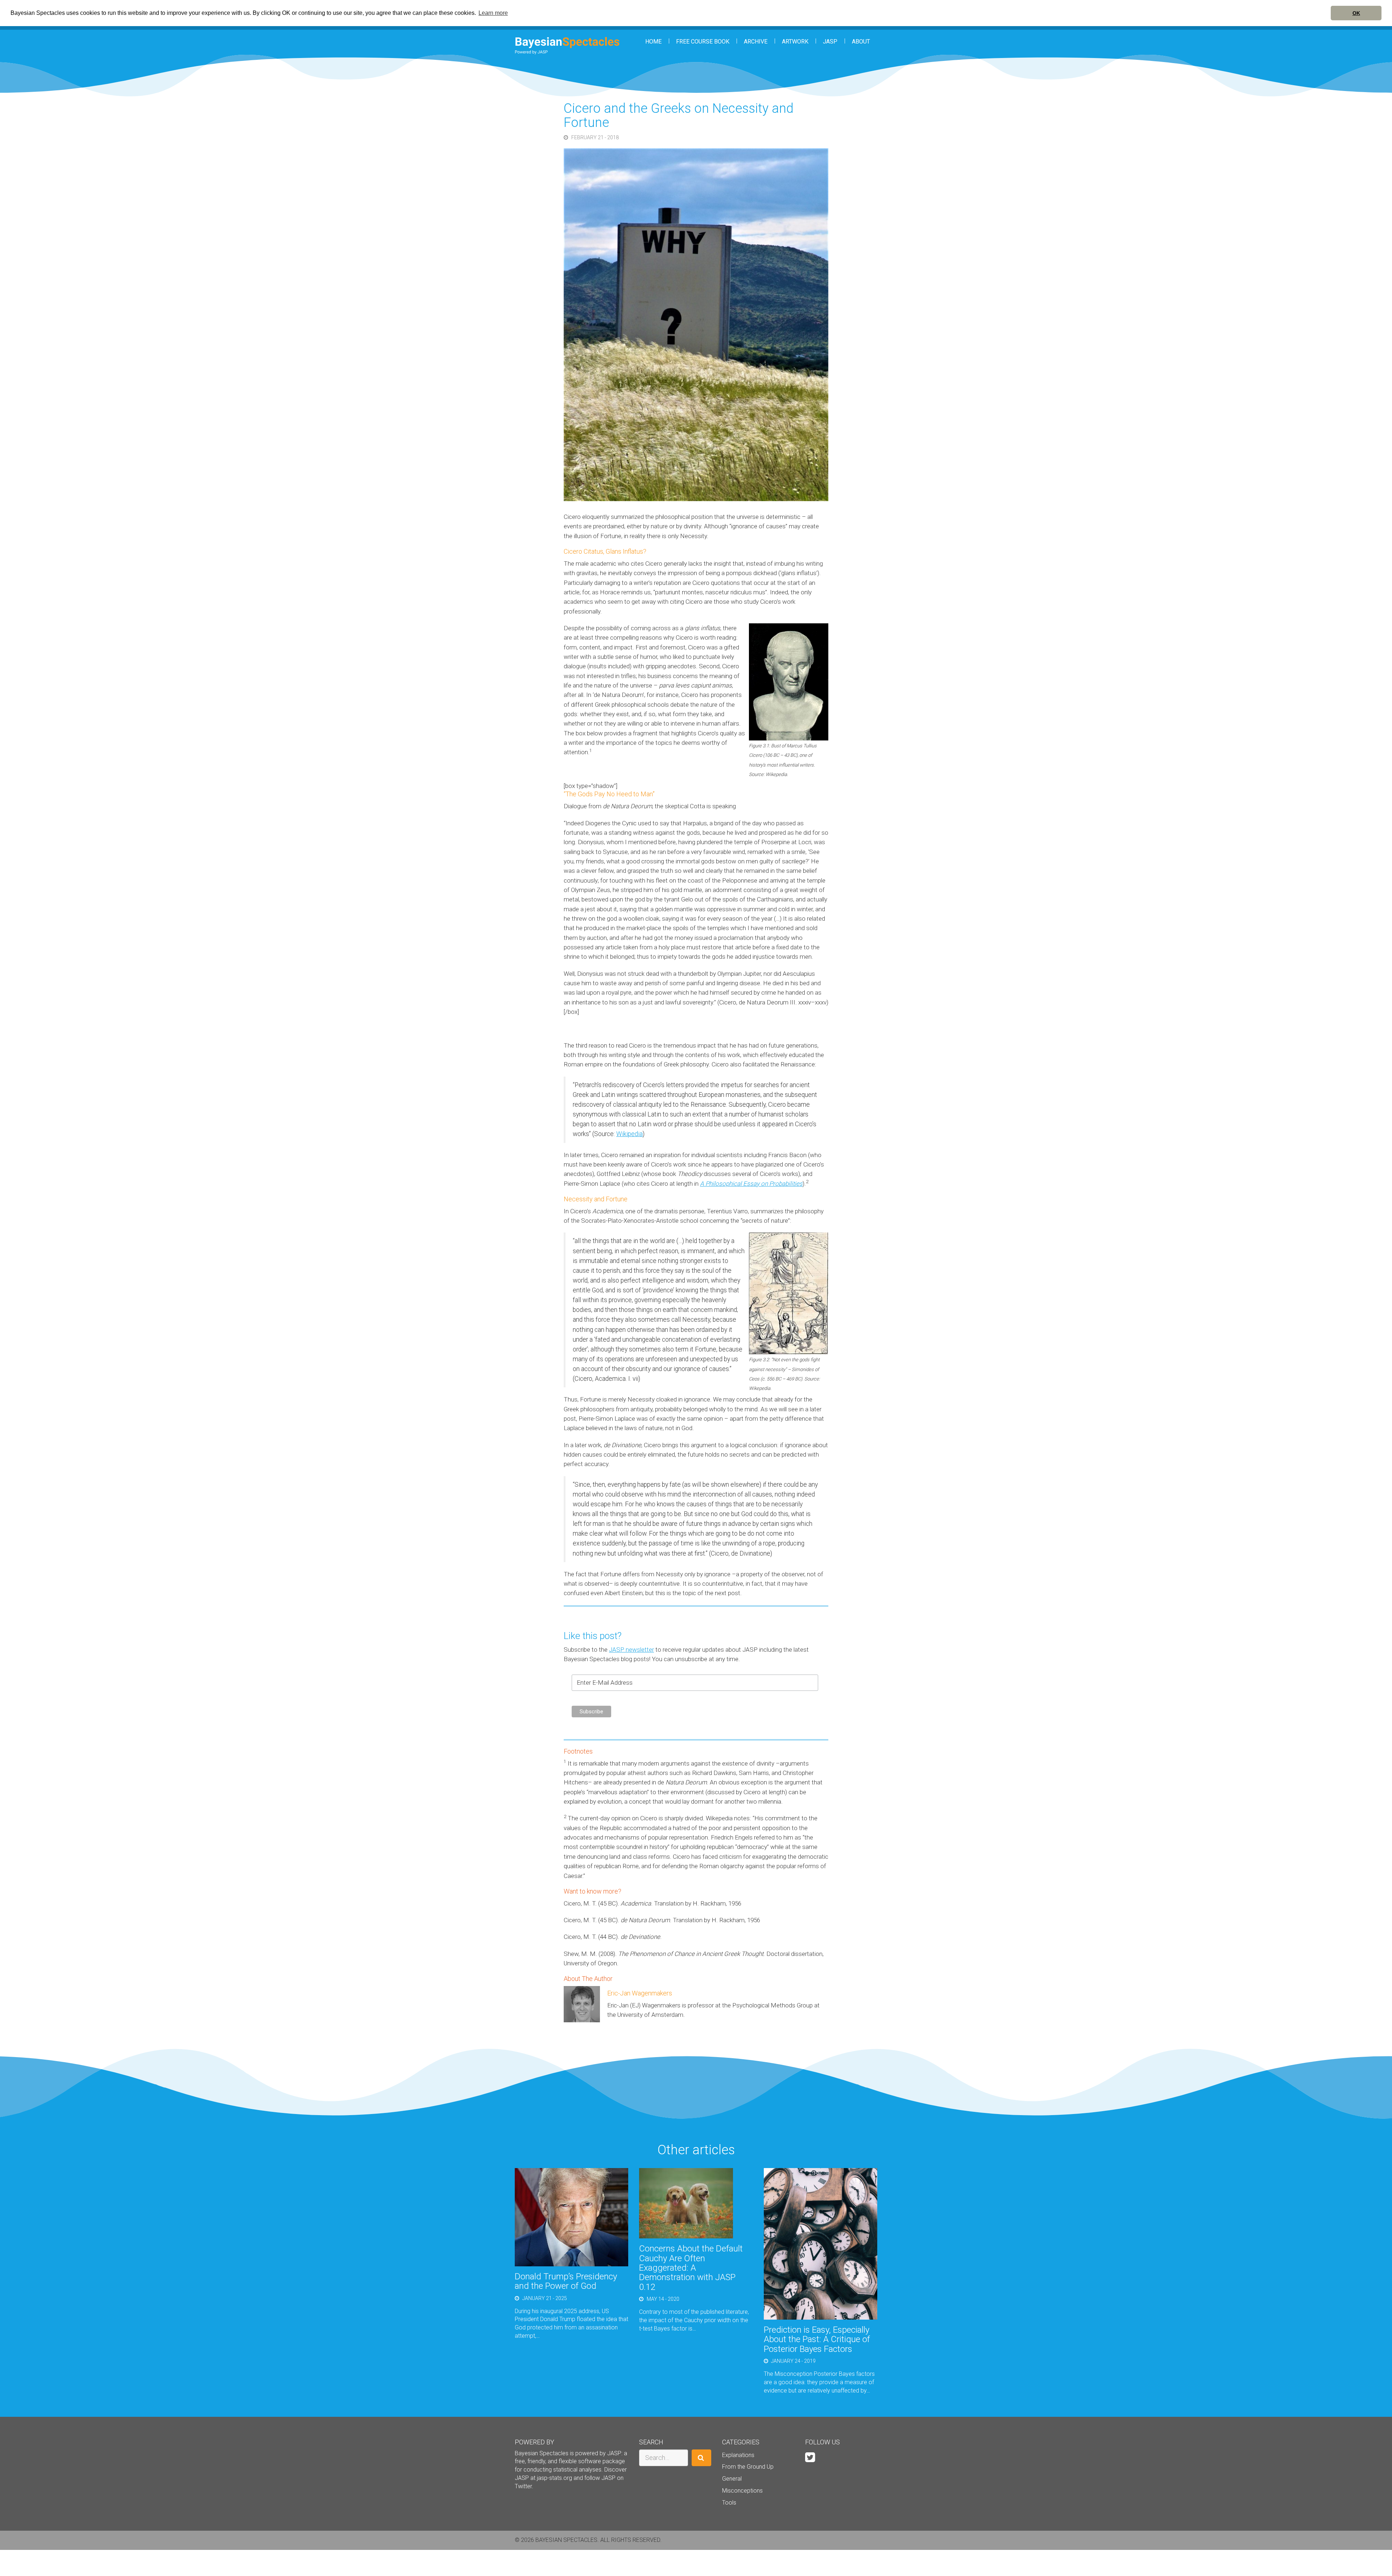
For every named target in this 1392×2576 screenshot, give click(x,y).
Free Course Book (703, 42)
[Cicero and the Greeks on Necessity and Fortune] (672, 324)
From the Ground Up (748, 2467)
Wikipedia (629, 1134)
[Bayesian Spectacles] (567, 46)
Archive (756, 42)
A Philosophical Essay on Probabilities (751, 1184)
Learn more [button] (493, 13)
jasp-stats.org (554, 2478)
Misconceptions (742, 2491)
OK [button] (1356, 13)
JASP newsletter (631, 1650)
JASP (830, 42)
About (861, 42)
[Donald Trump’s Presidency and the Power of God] (571, 2217)
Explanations (738, 2455)
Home (653, 42)
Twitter (523, 2486)
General (732, 2479)
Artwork (795, 42)
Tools (729, 2503)
